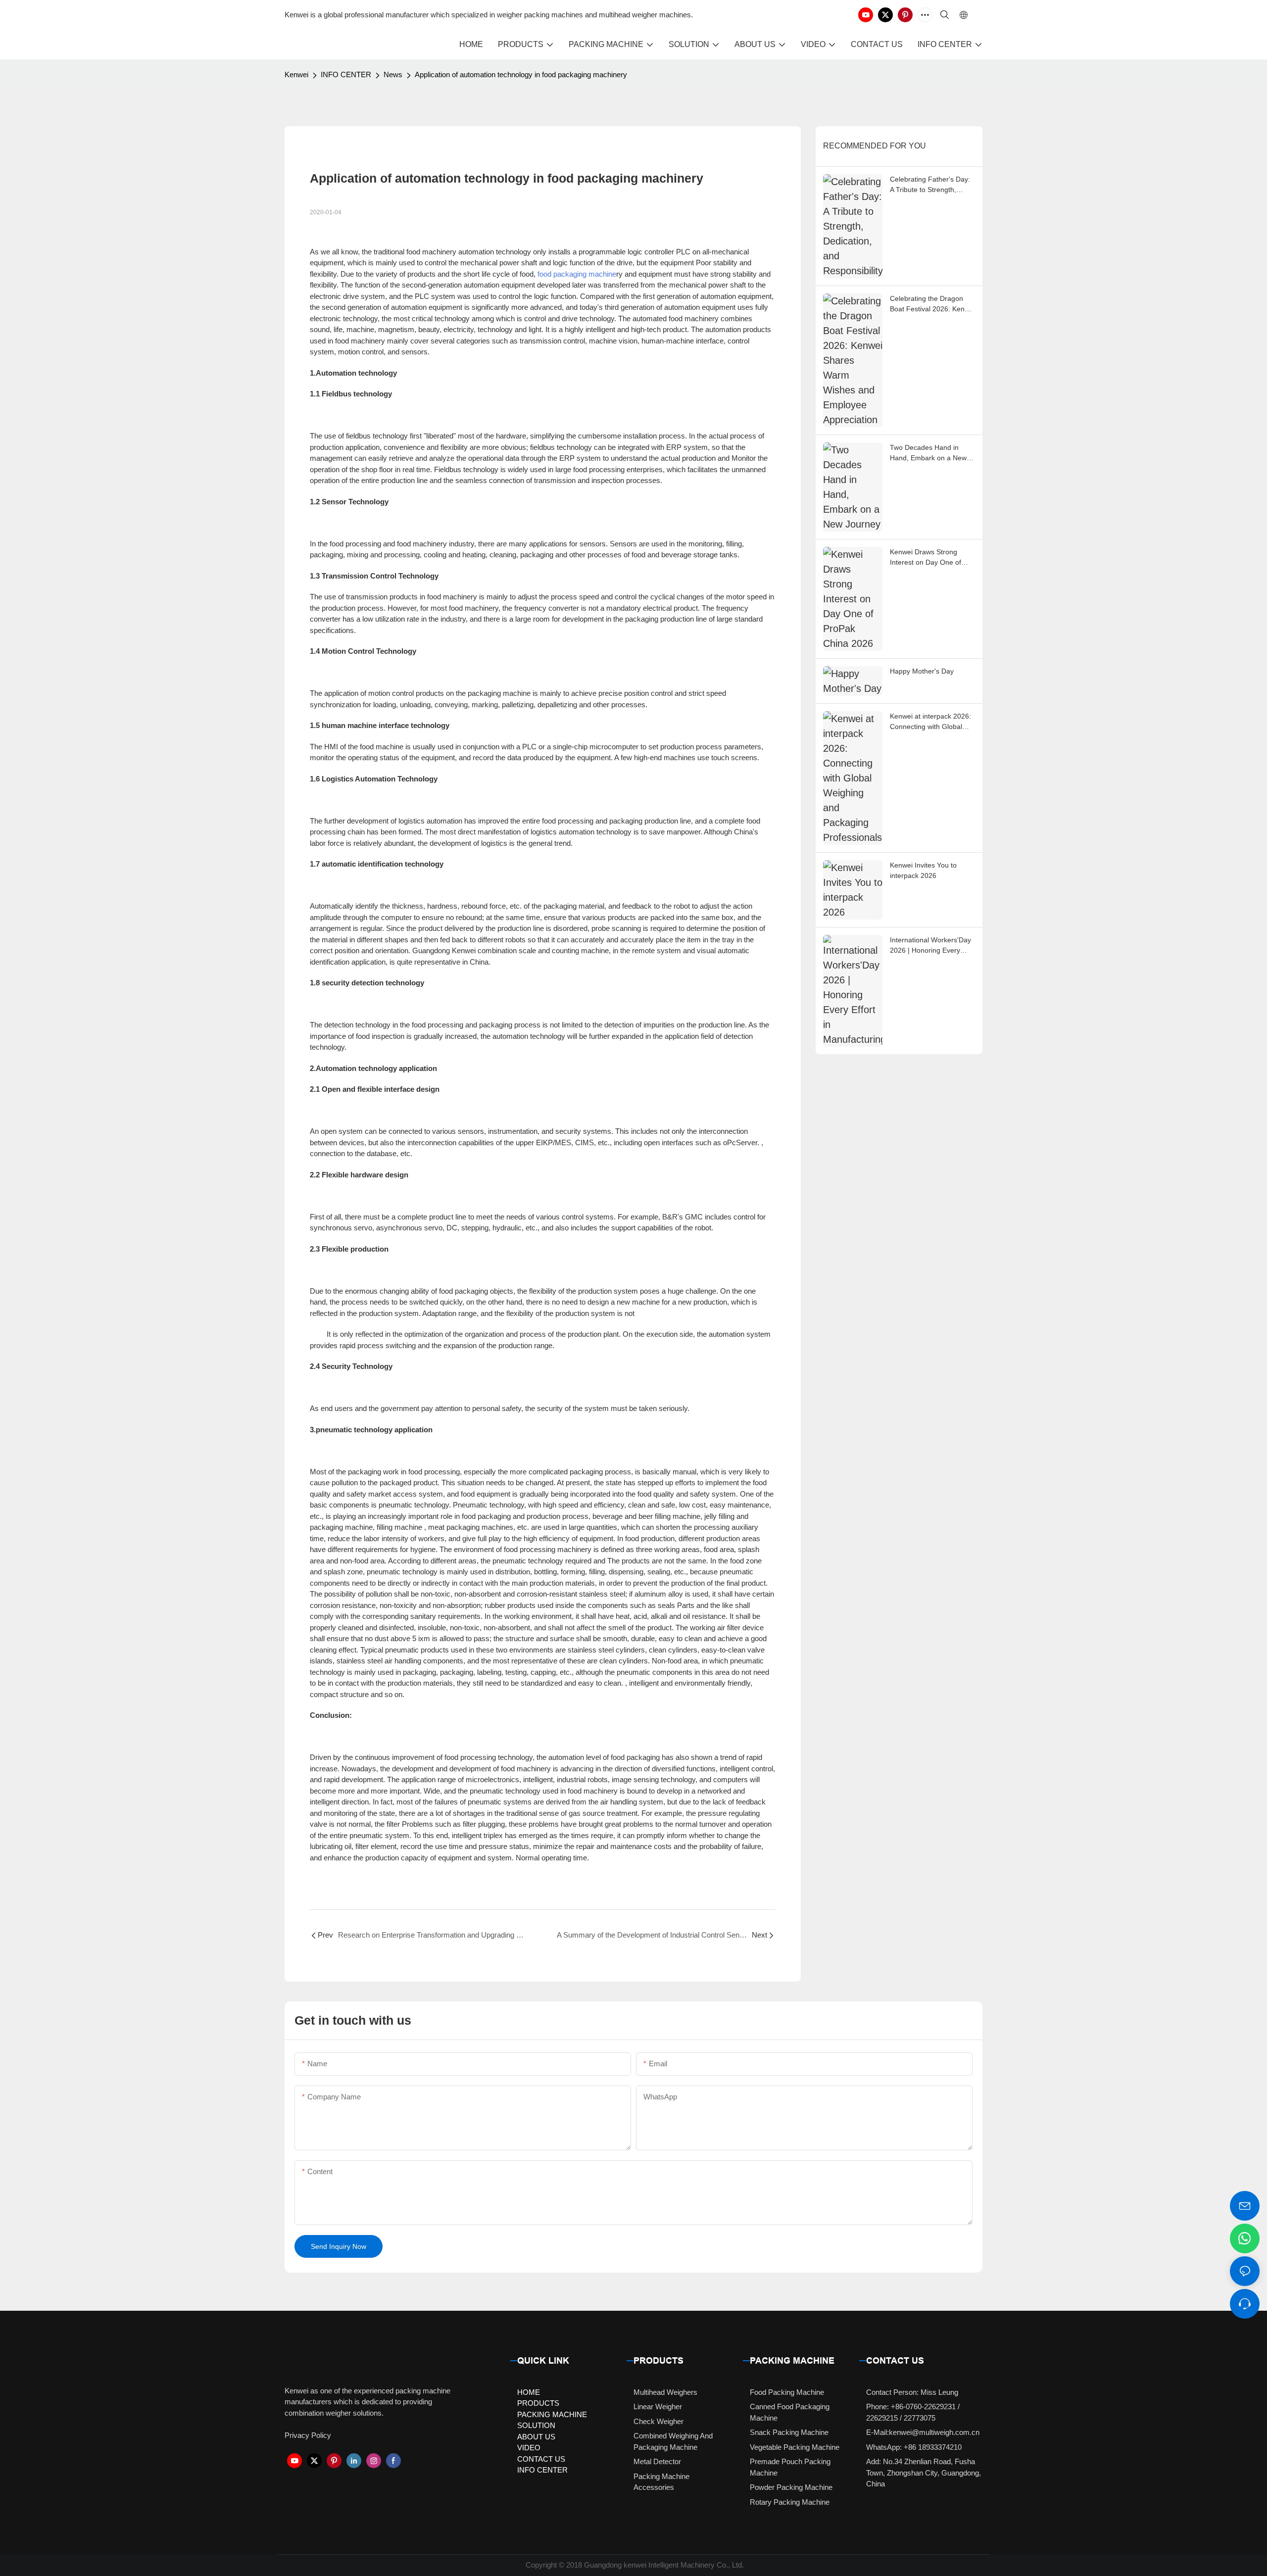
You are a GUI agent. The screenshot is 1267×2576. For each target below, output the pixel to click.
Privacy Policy (308, 2435)
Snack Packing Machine (789, 2432)
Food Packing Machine (787, 2392)
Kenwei (296, 74)
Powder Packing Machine (791, 2487)
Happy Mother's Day (922, 671)
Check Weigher (658, 2421)
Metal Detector (657, 2461)
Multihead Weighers (665, 2392)
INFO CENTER (346, 74)
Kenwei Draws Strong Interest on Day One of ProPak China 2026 (926, 558)
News (393, 74)
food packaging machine (577, 274)
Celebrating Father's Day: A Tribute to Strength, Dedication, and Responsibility (930, 185)
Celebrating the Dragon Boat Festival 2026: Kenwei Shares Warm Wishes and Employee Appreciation (932, 304)
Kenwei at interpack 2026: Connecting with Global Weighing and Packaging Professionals (930, 722)
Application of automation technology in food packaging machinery (521, 74)
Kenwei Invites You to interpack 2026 (923, 870)
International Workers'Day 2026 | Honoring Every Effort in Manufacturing (930, 946)
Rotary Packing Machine (790, 2502)
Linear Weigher (658, 2406)
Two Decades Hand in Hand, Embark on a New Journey (928, 453)
